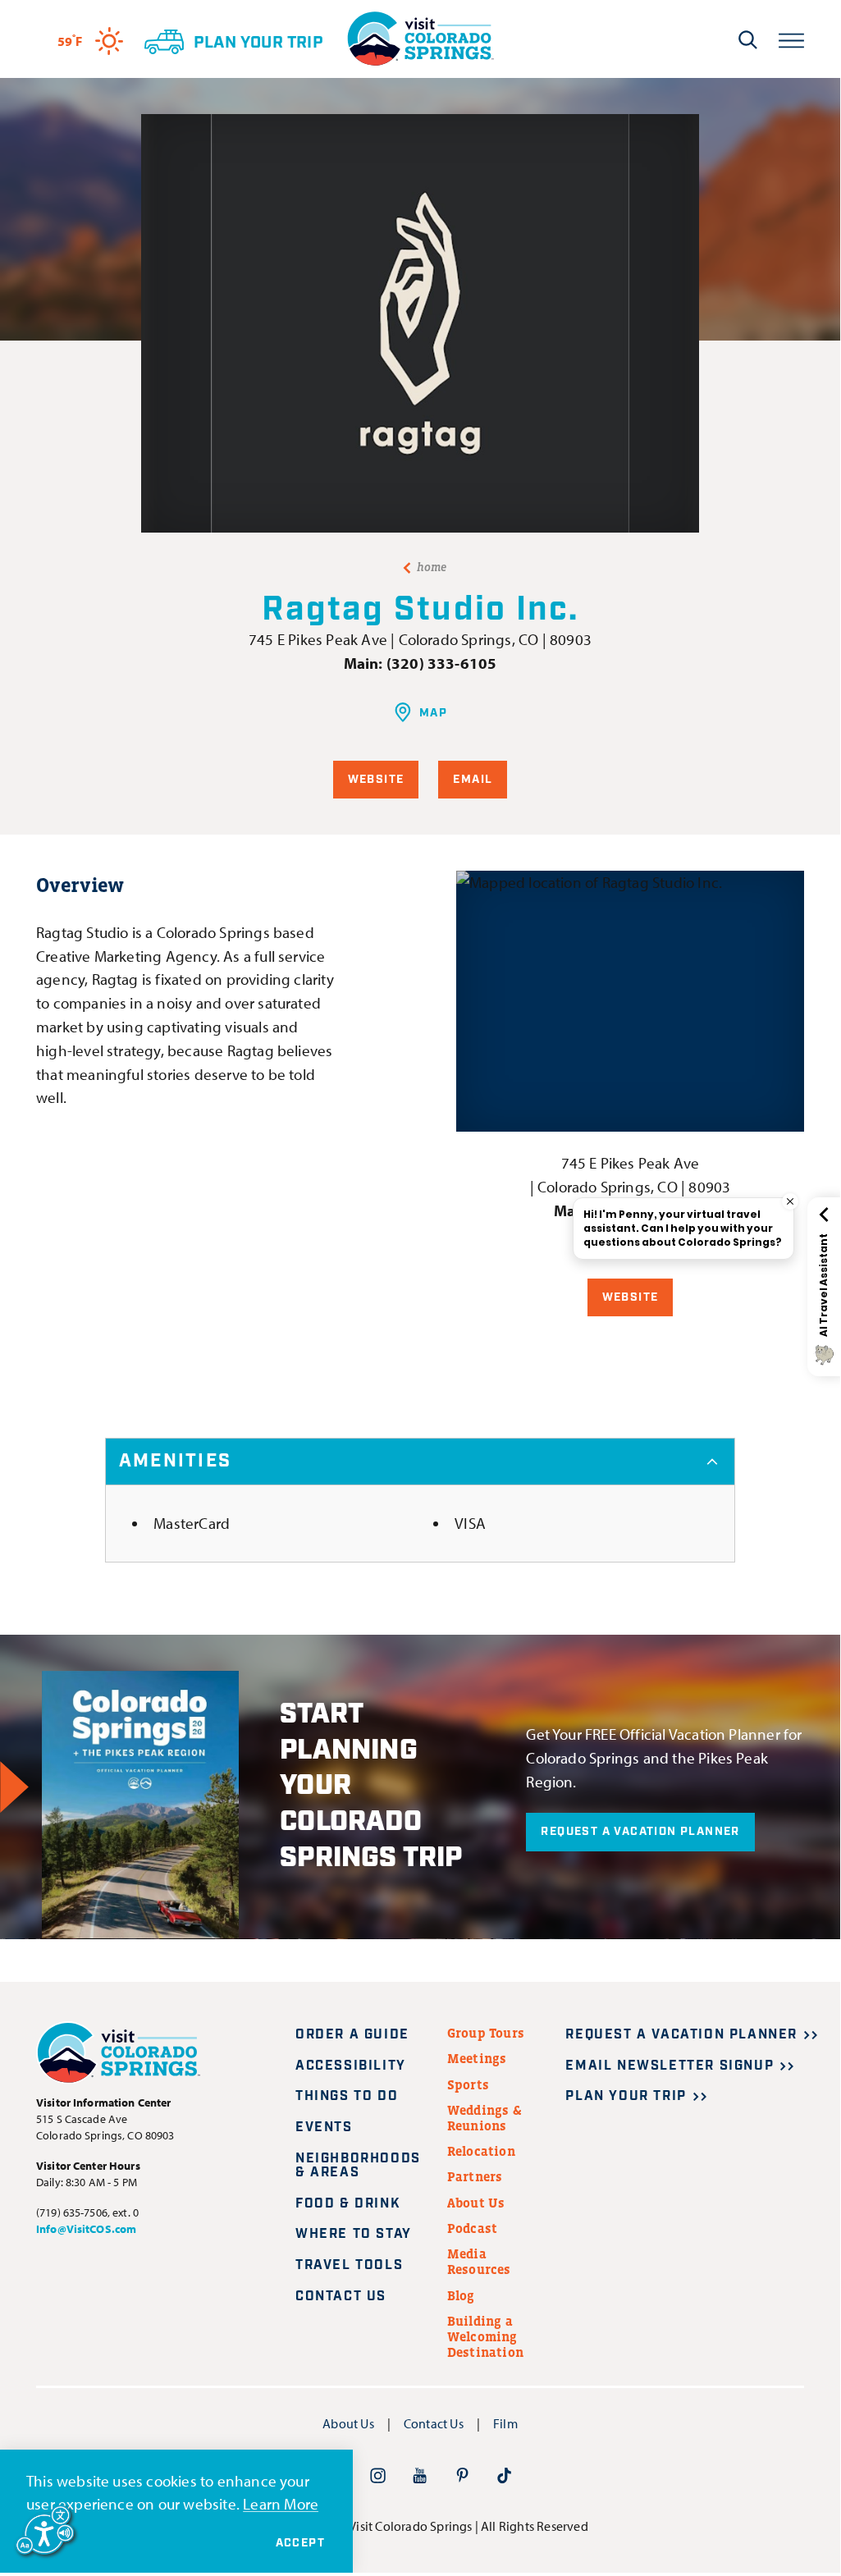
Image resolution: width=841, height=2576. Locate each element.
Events (324, 2128)
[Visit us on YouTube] (420, 2475)
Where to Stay (354, 2234)
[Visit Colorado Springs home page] (420, 39)
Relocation (481, 2151)
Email (473, 780)
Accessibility (351, 2066)
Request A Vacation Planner (640, 1832)
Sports (468, 2084)
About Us (476, 2203)
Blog (461, 2295)
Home (432, 567)
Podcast (472, 2228)
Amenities (175, 1461)
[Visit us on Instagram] (378, 2475)
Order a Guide (352, 2035)
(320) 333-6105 (442, 663)
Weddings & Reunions (484, 2118)
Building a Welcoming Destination (485, 2336)
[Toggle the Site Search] (748, 39)
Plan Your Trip (626, 2096)
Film (505, 2423)
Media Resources (479, 2261)
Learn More (281, 2504)
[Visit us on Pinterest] (462, 2475)
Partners (475, 2176)
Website (376, 780)
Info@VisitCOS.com (86, 2229)
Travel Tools (349, 2265)
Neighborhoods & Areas (358, 2166)
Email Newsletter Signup (670, 2066)
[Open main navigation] (791, 39)
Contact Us (341, 2297)
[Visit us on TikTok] (504, 2475)
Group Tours (486, 2033)
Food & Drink (348, 2204)
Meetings (477, 2058)
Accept (300, 2543)
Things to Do (347, 2096)
